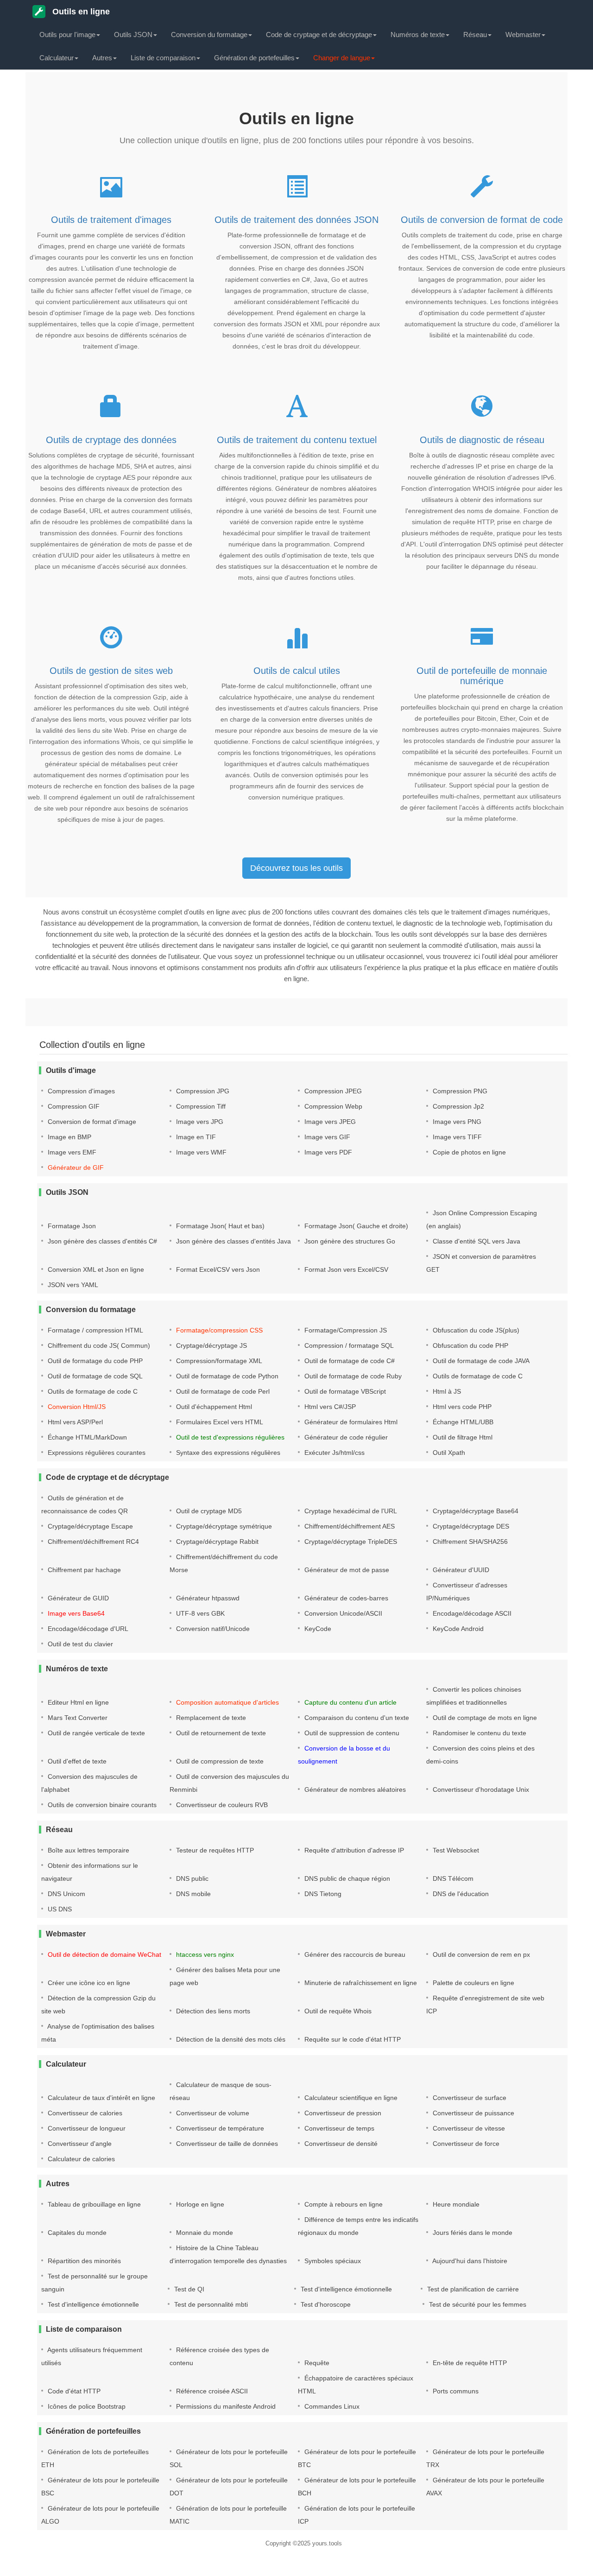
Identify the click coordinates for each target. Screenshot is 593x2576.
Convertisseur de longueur (86, 2128)
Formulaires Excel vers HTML (219, 1422)
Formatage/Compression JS (345, 1330)
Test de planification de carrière (472, 2289)
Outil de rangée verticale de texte (95, 1733)
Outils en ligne (80, 12)
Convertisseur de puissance (473, 2113)
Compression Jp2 (457, 1106)
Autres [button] (102, 58)
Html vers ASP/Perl (74, 1422)
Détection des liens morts (212, 2011)
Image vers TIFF (456, 1137)
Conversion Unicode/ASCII (342, 1613)
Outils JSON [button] (133, 35)
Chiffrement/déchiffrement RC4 (92, 1542)
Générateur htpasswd (207, 1598)
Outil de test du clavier (79, 1644)
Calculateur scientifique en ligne (350, 2098)
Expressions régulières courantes (96, 1453)
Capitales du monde (76, 2233)
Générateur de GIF (75, 1167)
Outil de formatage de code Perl (222, 1391)
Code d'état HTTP (73, 2391)
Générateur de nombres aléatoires (354, 1789)
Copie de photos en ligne (468, 1152)
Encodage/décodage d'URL (87, 1629)
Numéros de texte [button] (418, 35)
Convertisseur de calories (84, 2113)
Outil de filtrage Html (462, 1437)
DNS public (191, 1878)
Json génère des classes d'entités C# (101, 1241)
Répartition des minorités (83, 2261)
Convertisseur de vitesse (468, 2128)
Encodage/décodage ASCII (471, 1613)
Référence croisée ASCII (211, 2391)
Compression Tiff (200, 1106)
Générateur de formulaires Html (350, 1422)
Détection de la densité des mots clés (230, 2039)
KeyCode (317, 1629)
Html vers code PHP (461, 1407)
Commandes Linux (331, 2406)
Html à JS (446, 1391)
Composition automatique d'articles (227, 1702)
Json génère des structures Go (349, 1241)
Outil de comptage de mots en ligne (484, 1718)
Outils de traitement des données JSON (296, 220)
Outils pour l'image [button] (67, 35)
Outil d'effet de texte (76, 1761)
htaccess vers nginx (204, 1954)
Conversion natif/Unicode (212, 1629)
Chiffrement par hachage (83, 1570)
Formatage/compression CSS (218, 1330)
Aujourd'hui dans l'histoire (469, 2261)
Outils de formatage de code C (477, 1376)
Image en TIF (195, 1137)
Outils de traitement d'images (111, 220)
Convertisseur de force (465, 2144)
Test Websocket (455, 1850)
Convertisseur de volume (212, 2113)
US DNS (59, 1909)
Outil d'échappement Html (213, 1407)
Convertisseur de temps (338, 2128)
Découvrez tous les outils (296, 868)
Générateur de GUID (77, 1598)
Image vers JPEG (329, 1122)
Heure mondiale (455, 2204)
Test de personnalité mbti (210, 2304)
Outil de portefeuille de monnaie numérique (482, 676)
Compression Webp (332, 1106)
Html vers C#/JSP (329, 1407)
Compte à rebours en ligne (343, 2204)
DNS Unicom (66, 1894)
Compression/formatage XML (218, 1361)
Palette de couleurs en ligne (473, 1983)
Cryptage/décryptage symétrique (223, 1526)
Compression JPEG (332, 1091)
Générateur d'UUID (460, 1570)
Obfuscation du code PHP (470, 1345)
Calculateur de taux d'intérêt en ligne (101, 2098)
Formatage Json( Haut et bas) (219, 1226)
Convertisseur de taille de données (226, 2144)
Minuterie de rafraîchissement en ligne (360, 1983)
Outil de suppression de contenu (351, 1733)
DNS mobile (192, 1894)
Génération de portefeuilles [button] (254, 58)
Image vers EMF (71, 1152)
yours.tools (327, 2543)
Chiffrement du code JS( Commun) (98, 1345)
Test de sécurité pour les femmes (477, 2304)
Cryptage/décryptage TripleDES (350, 1542)
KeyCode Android (457, 1629)
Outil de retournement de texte (220, 1733)
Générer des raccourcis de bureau (354, 1954)
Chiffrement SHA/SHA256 (469, 1542)
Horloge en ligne (199, 2204)
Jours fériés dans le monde (472, 2233)
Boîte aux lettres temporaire (88, 1850)
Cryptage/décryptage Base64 (475, 1511)
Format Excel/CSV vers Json (217, 1269)
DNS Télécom (452, 1878)
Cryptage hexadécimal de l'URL (350, 1511)
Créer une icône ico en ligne (88, 1983)
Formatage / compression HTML (95, 1330)
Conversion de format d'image (91, 1122)
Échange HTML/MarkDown (86, 1437)
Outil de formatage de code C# (349, 1361)
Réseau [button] (475, 35)
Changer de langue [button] (342, 58)
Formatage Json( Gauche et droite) (355, 1226)
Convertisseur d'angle (79, 2144)
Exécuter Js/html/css (334, 1453)
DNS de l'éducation (460, 1894)
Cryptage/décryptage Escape (89, 1526)
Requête (316, 2363)
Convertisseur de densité (340, 2144)
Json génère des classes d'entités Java (233, 1241)
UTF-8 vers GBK (199, 1613)
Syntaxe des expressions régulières (227, 1453)
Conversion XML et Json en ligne (95, 1269)
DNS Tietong (322, 1894)
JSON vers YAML (72, 1285)
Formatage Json (71, 1226)
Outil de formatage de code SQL (94, 1376)
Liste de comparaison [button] (163, 58)
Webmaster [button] (523, 35)
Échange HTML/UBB (462, 1422)
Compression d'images (80, 1091)
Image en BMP (69, 1137)
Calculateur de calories (80, 2159)
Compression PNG (459, 1091)
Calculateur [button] (57, 58)
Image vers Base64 (75, 1613)
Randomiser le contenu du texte (479, 1733)
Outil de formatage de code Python (226, 1376)
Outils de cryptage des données (111, 440)
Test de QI (188, 2289)
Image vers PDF (327, 1152)
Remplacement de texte (210, 1718)
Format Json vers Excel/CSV (345, 1269)
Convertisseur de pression (342, 2113)
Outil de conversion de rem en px (480, 1954)
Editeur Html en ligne (77, 1702)
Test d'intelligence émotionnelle (345, 2289)
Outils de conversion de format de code (482, 220)
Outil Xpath (448, 1453)
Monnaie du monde (204, 2233)
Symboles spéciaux (332, 2261)
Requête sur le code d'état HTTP (352, 2039)
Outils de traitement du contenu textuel (297, 440)
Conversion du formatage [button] (209, 35)
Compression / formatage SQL (348, 1345)
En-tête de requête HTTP (469, 2363)
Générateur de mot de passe (346, 1570)
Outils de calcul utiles (297, 671)
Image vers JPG (199, 1122)
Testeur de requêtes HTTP (214, 1850)
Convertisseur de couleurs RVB (221, 1805)
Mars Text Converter (77, 1718)
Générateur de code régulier (345, 1437)
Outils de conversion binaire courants (101, 1805)
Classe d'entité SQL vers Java (476, 1241)
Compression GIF (73, 1106)
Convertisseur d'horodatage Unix (480, 1789)
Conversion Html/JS (76, 1407)
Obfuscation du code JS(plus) (475, 1330)
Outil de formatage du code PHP (94, 1361)
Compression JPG (202, 1091)
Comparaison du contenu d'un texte (356, 1718)
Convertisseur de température (219, 2128)
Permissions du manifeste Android (225, 2406)
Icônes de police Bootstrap (86, 2406)
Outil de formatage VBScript (344, 1391)
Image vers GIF (326, 1137)
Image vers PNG (456, 1122)
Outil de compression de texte (219, 1761)
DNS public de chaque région (346, 1878)
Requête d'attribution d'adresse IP (353, 1850)
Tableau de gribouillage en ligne (93, 2204)
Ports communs (455, 2391)
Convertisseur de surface (469, 2098)
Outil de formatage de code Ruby (352, 1376)
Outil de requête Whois (337, 2011)
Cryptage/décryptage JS (211, 1345)
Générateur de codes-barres (345, 1598)
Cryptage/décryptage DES (470, 1526)
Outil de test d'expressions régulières (229, 1437)
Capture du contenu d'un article (350, 1702)
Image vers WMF (200, 1152)
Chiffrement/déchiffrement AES (349, 1526)
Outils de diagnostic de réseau (482, 440)
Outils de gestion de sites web (111, 671)
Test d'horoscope (325, 2304)
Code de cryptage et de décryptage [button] (319, 35)
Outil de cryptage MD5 (208, 1511)
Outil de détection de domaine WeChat (104, 1954)
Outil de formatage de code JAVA (480, 1361)
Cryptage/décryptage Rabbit (216, 1542)
